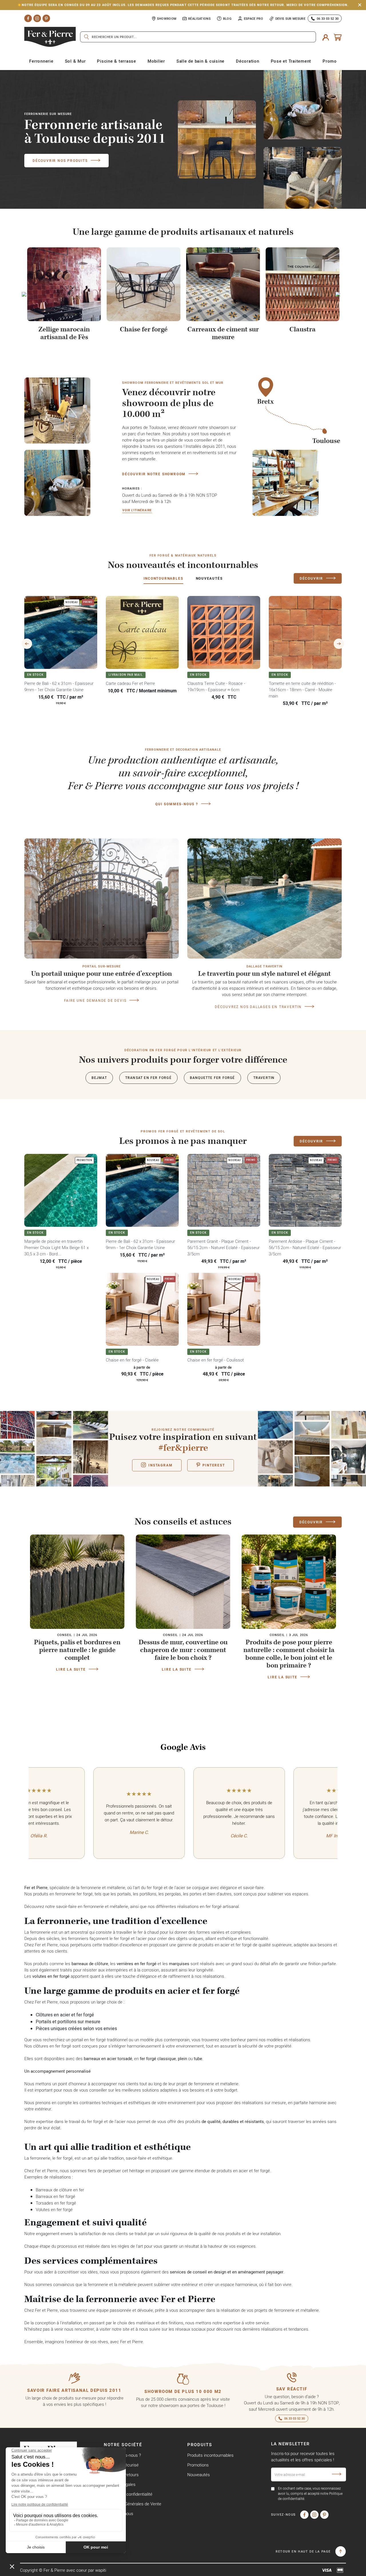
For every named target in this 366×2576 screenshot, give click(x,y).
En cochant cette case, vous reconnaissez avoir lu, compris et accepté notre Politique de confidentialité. (310, 2493)
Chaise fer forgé (144, 329)
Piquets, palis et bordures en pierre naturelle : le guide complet (77, 1650)
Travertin (264, 1078)
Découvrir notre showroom (154, 474)
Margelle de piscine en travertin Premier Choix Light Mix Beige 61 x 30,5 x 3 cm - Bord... (56, 1248)
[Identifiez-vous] (326, 37)
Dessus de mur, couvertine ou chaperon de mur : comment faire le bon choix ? (183, 1650)
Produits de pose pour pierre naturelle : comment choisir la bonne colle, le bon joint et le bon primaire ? (289, 1654)
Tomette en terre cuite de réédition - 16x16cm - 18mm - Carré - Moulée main (302, 690)
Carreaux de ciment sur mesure (223, 333)
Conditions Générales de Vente (133, 2504)
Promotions (198, 2465)
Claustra (303, 329)
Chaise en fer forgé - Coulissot (216, 1360)
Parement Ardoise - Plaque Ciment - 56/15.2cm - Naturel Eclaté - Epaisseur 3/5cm (305, 1248)
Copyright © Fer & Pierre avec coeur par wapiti (63, 2570)
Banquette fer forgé (212, 1078)
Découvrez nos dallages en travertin (258, 1007)
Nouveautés (199, 2475)
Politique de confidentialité (128, 2494)
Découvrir (311, 578)
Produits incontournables (210, 2455)
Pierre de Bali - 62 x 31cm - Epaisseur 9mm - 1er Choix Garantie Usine (59, 686)
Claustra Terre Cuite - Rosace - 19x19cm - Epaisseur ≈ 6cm (216, 686)
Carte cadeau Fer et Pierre (130, 683)
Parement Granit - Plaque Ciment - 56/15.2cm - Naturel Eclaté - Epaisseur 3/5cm (223, 1248)
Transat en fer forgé (148, 1078)
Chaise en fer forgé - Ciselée (132, 1360)
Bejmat (99, 1078)
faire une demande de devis (95, 1000)
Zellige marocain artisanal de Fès (64, 333)
